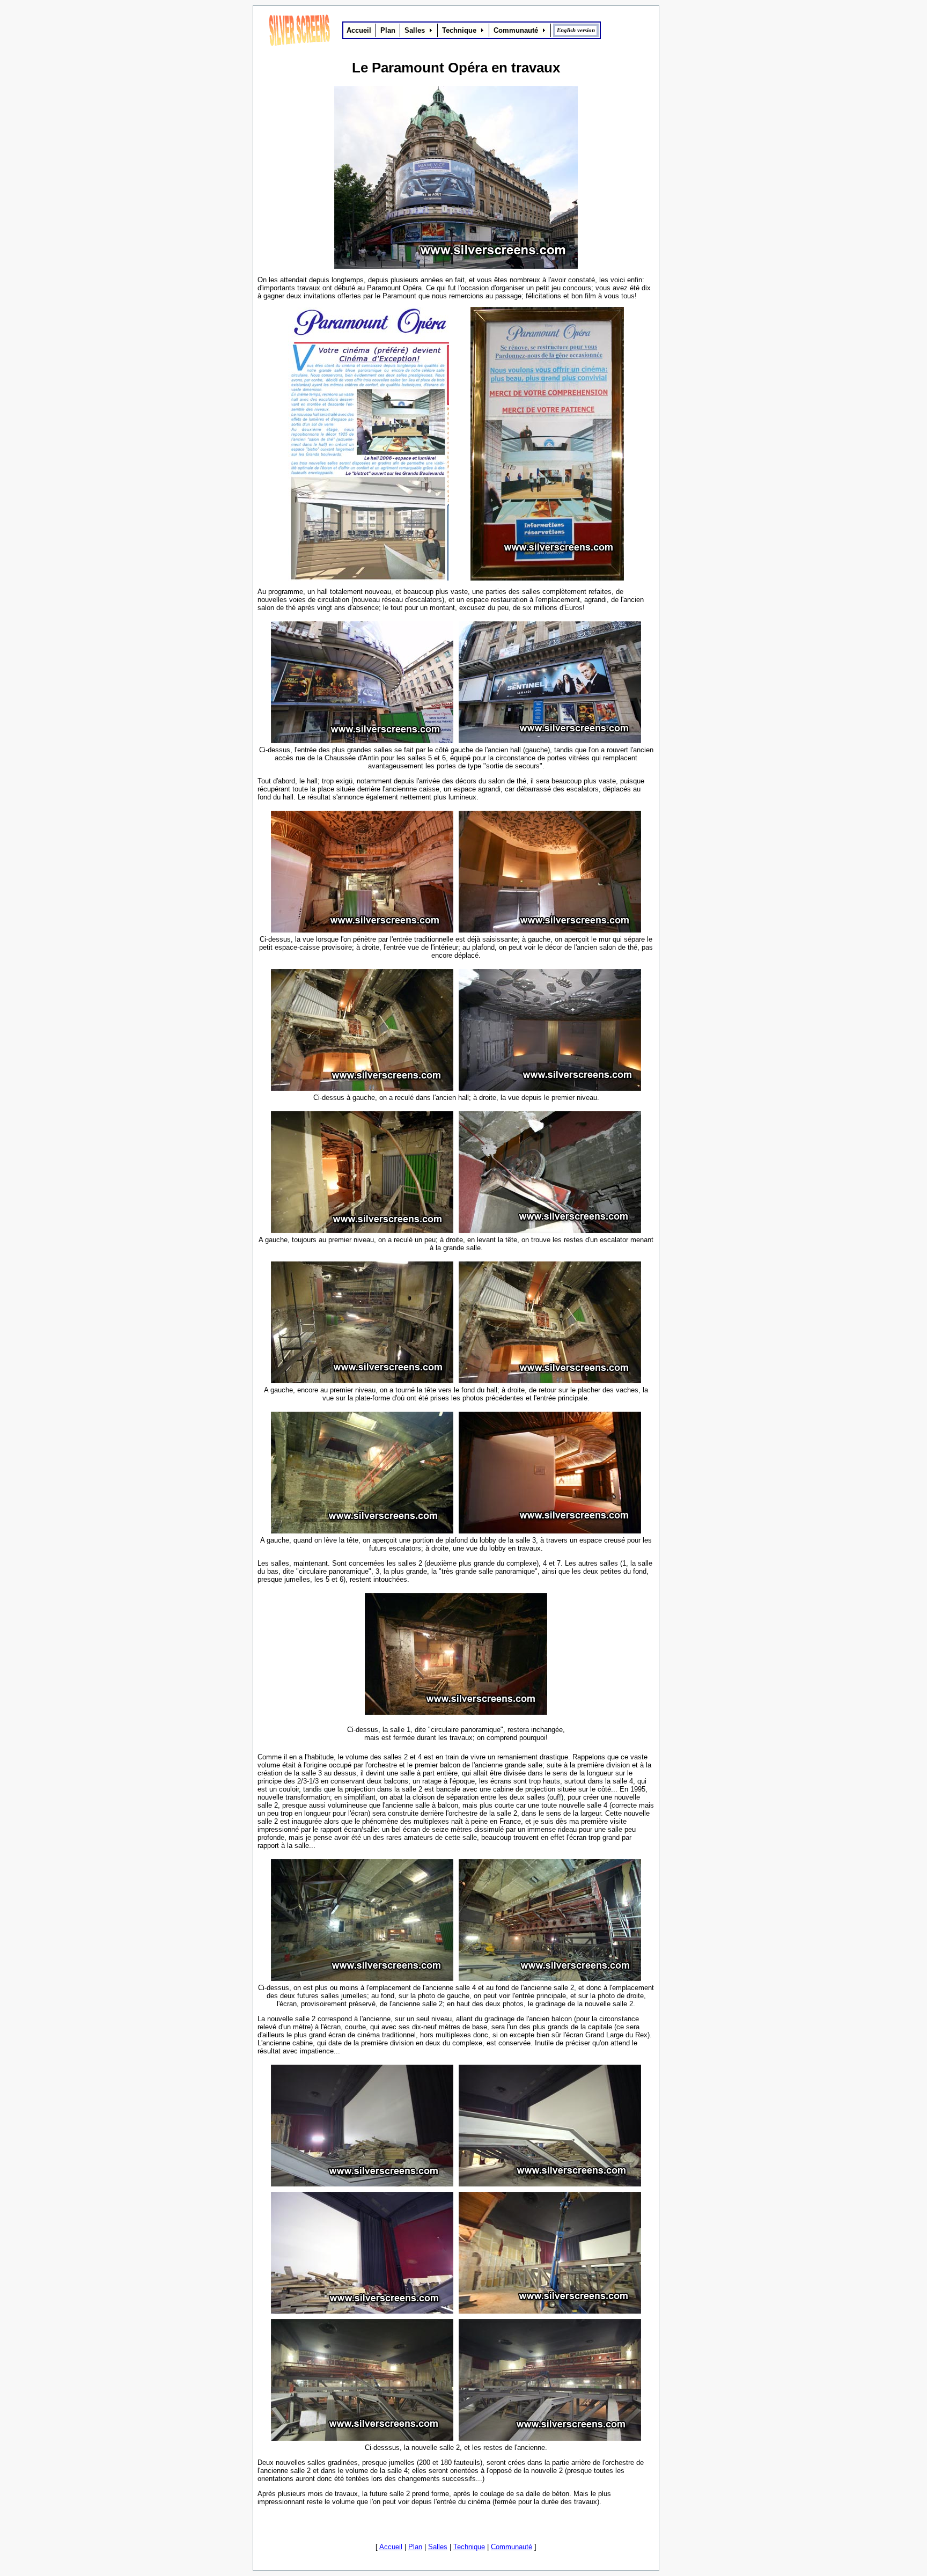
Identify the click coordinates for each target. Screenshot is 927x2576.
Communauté (512, 2547)
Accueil (391, 2547)
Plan (415, 2547)
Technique (469, 2547)
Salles (438, 2547)
